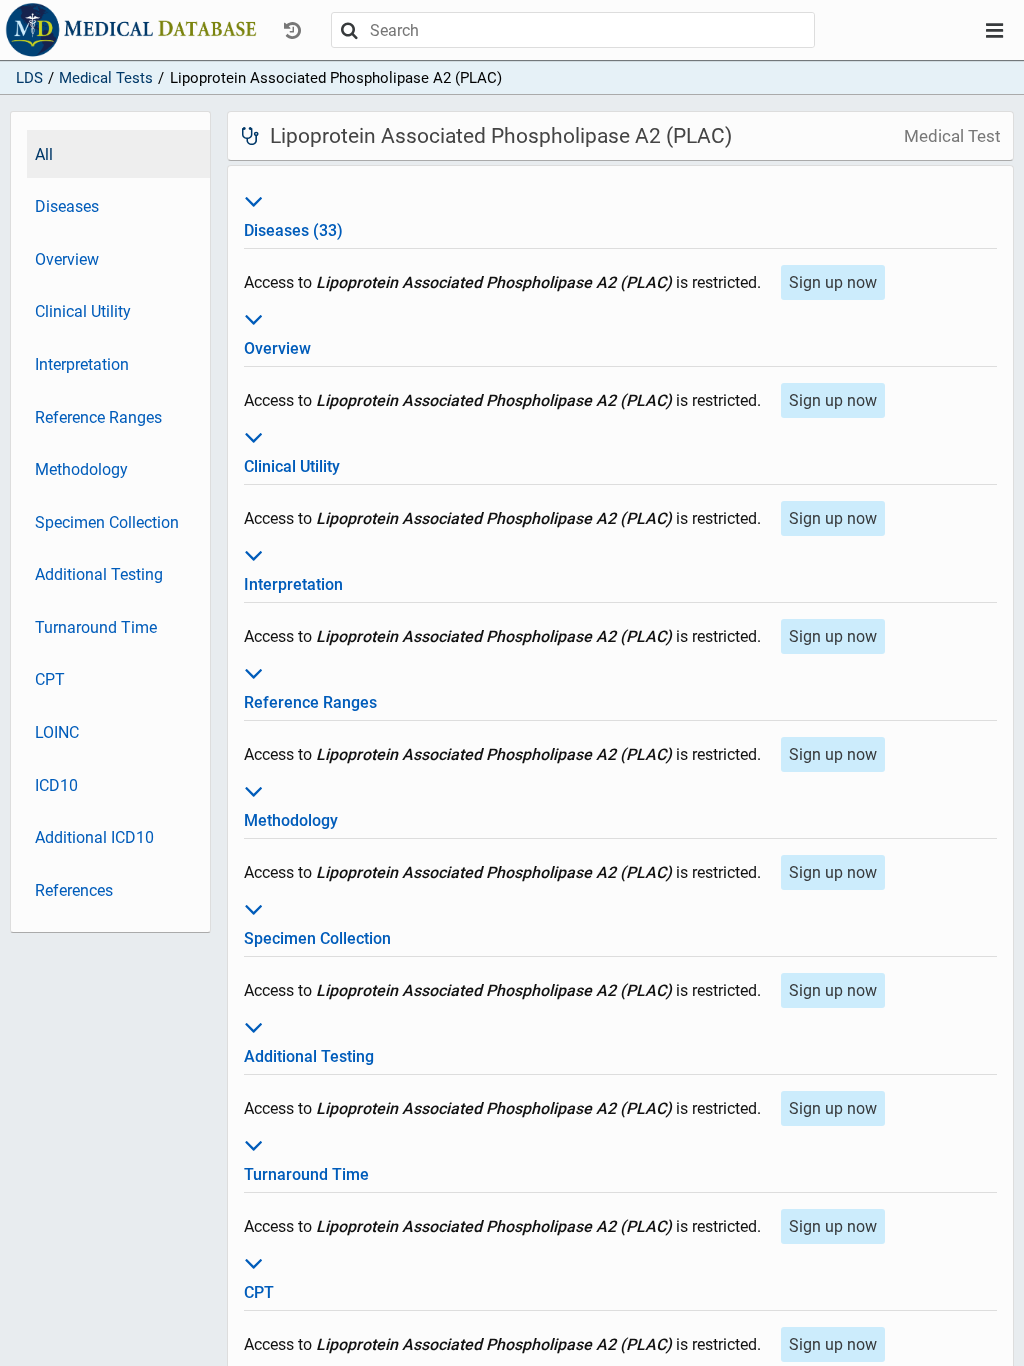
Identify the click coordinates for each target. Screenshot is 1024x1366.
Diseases (67, 206)
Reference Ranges (98, 417)
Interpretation (82, 364)
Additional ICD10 (94, 837)
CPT (50, 679)
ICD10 (56, 785)
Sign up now (833, 282)
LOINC (57, 732)
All (44, 154)
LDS (29, 78)
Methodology (81, 469)
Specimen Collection (107, 522)
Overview (67, 259)
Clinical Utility (83, 311)
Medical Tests (106, 78)
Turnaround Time (96, 627)
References (74, 890)
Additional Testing (99, 574)
